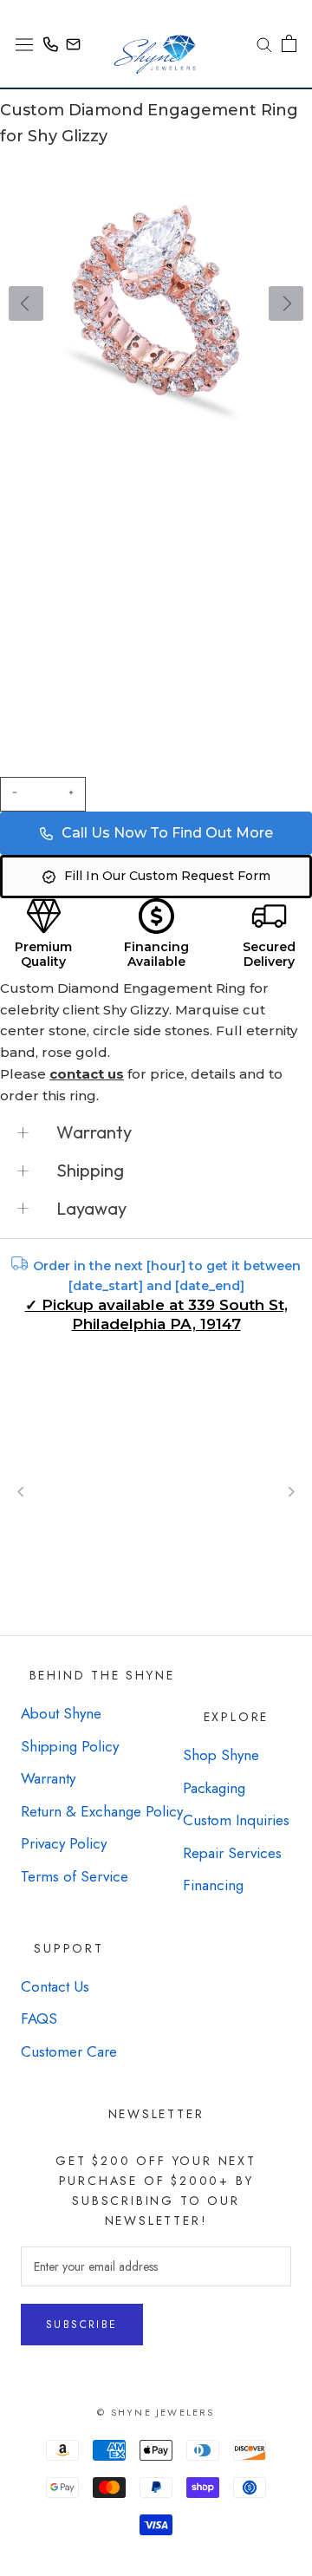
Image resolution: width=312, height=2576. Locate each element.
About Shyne (61, 1713)
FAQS (39, 2018)
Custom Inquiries (236, 1820)
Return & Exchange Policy (102, 1811)
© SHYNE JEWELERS (156, 2412)
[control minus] (12, 794)
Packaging (214, 1788)
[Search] (258, 44)
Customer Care (69, 2051)
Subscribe (82, 2325)
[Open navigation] (24, 43)
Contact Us (55, 1986)
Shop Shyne (221, 1755)
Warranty (48, 1778)
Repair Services (232, 1853)
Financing (213, 1885)
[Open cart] (289, 43)
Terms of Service (75, 1876)
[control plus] (74, 794)
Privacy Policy (64, 1843)
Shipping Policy (70, 1746)
